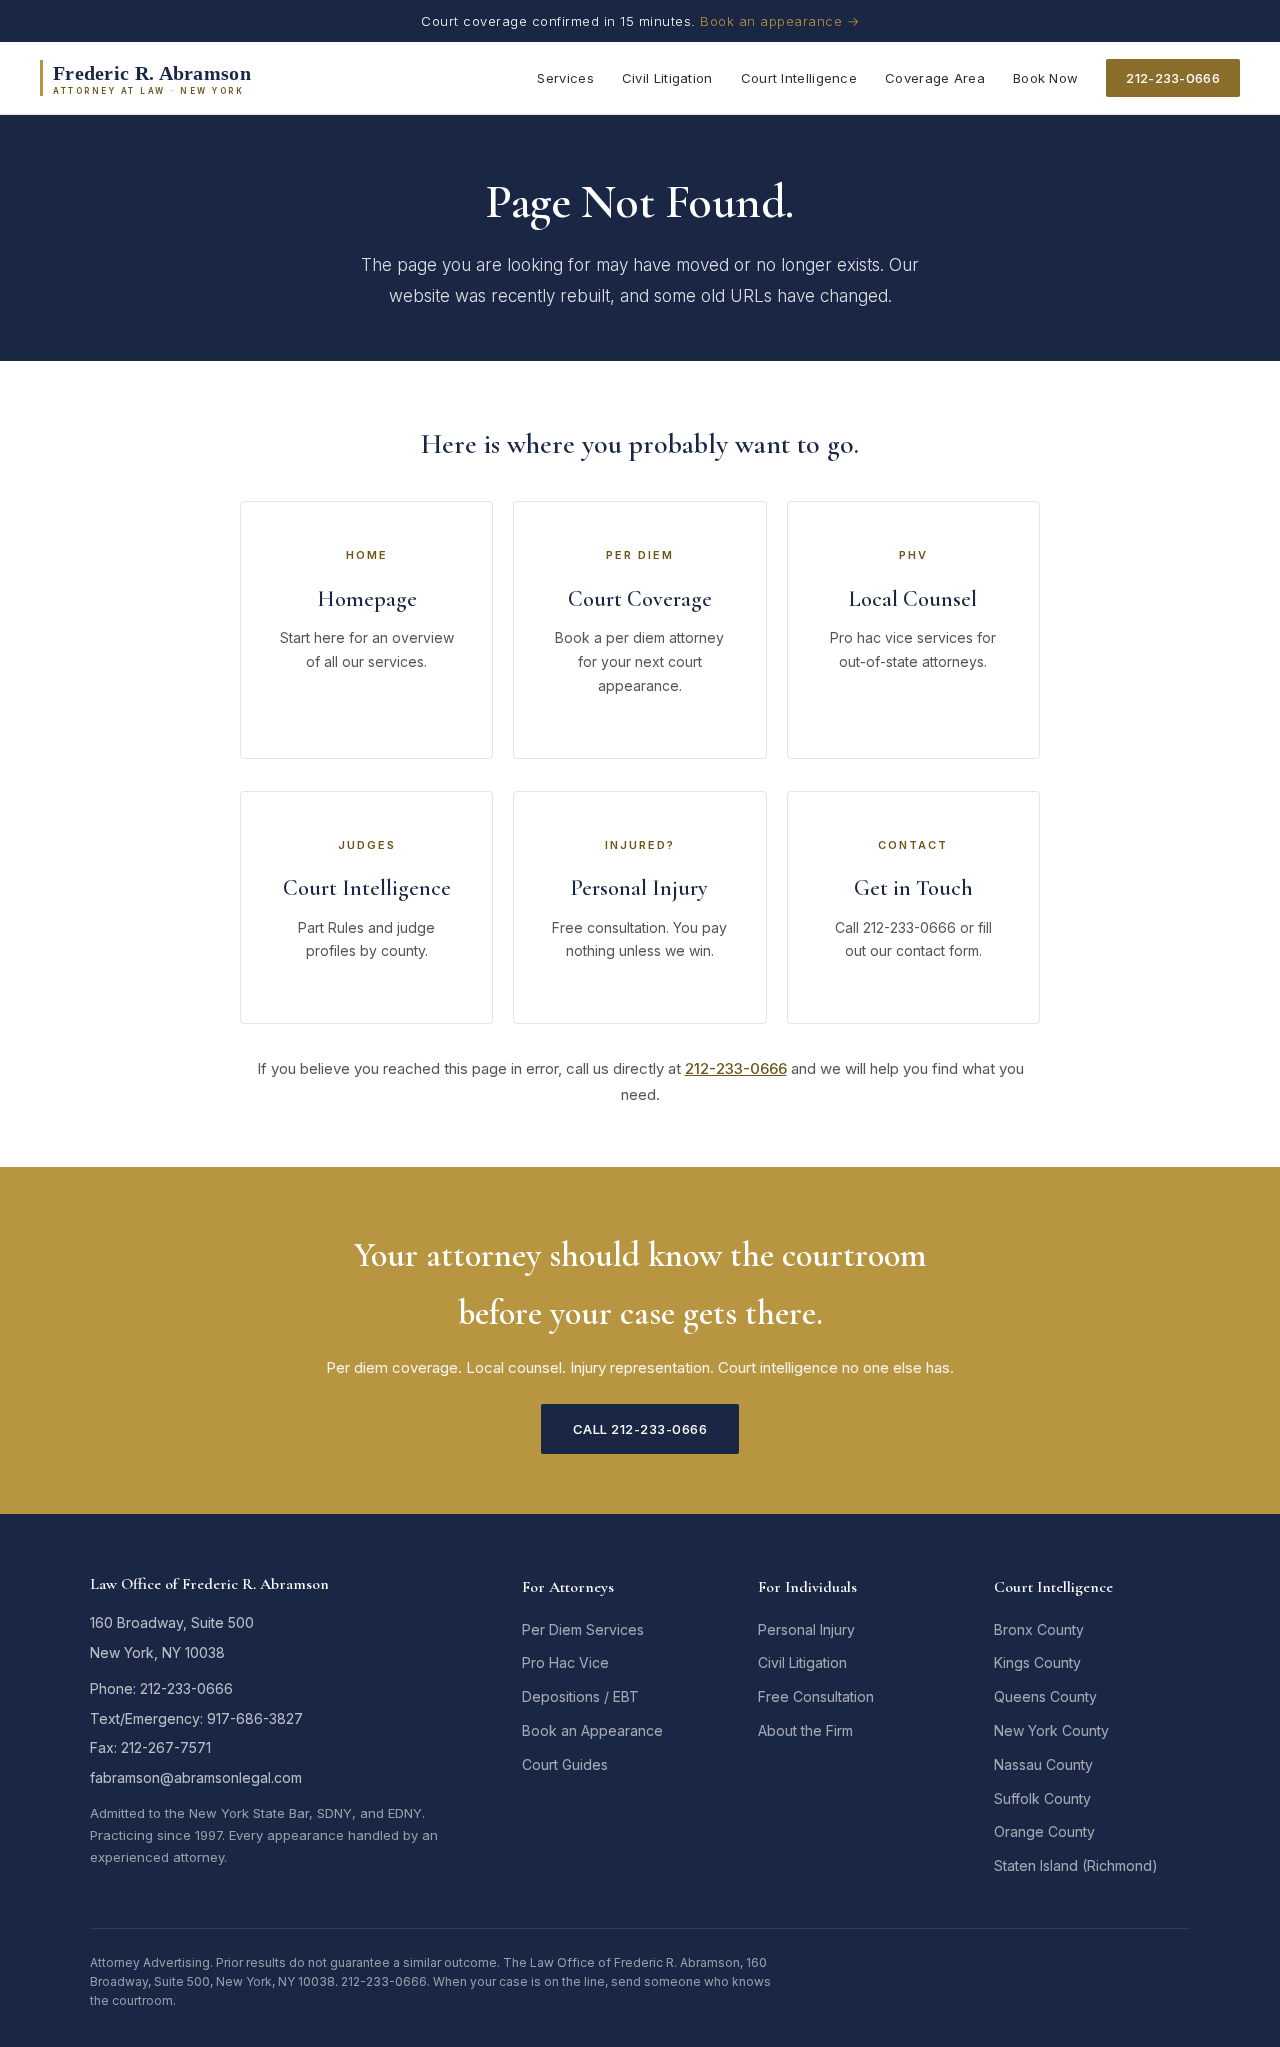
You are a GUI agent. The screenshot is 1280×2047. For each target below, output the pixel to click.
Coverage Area (935, 78)
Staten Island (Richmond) (1076, 1865)
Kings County (1037, 1662)
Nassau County (1043, 1764)
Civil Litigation (667, 78)
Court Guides (565, 1764)
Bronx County (1039, 1629)
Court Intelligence (799, 78)
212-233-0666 (1173, 78)
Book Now (1045, 78)
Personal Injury (806, 1629)
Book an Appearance (592, 1730)
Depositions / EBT (580, 1696)
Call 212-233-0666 (640, 1429)
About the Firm (805, 1730)
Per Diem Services (583, 1629)
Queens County (1045, 1696)
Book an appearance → (779, 21)
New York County (1051, 1730)
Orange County (1044, 1831)
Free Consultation (816, 1696)
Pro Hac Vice (565, 1662)
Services (565, 78)
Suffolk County (1042, 1798)
